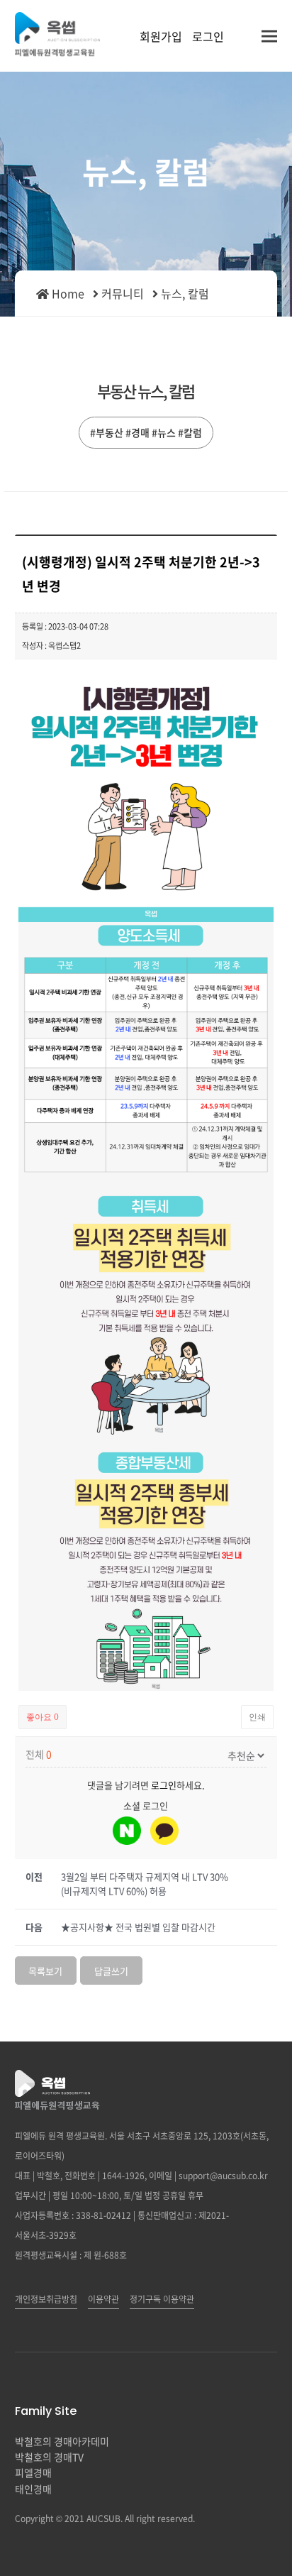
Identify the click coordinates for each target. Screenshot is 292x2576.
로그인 (208, 36)
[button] (269, 36)
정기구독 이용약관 (162, 2299)
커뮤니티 (123, 293)
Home (67, 293)
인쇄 (257, 1717)
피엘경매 (33, 2472)
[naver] (127, 1831)
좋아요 (43, 1717)
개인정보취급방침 (46, 2299)
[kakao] (164, 1831)
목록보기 (45, 1971)
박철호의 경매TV (49, 2457)
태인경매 (33, 2489)
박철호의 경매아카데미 (62, 2441)
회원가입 (161, 36)
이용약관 (103, 2299)
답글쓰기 (111, 1971)
